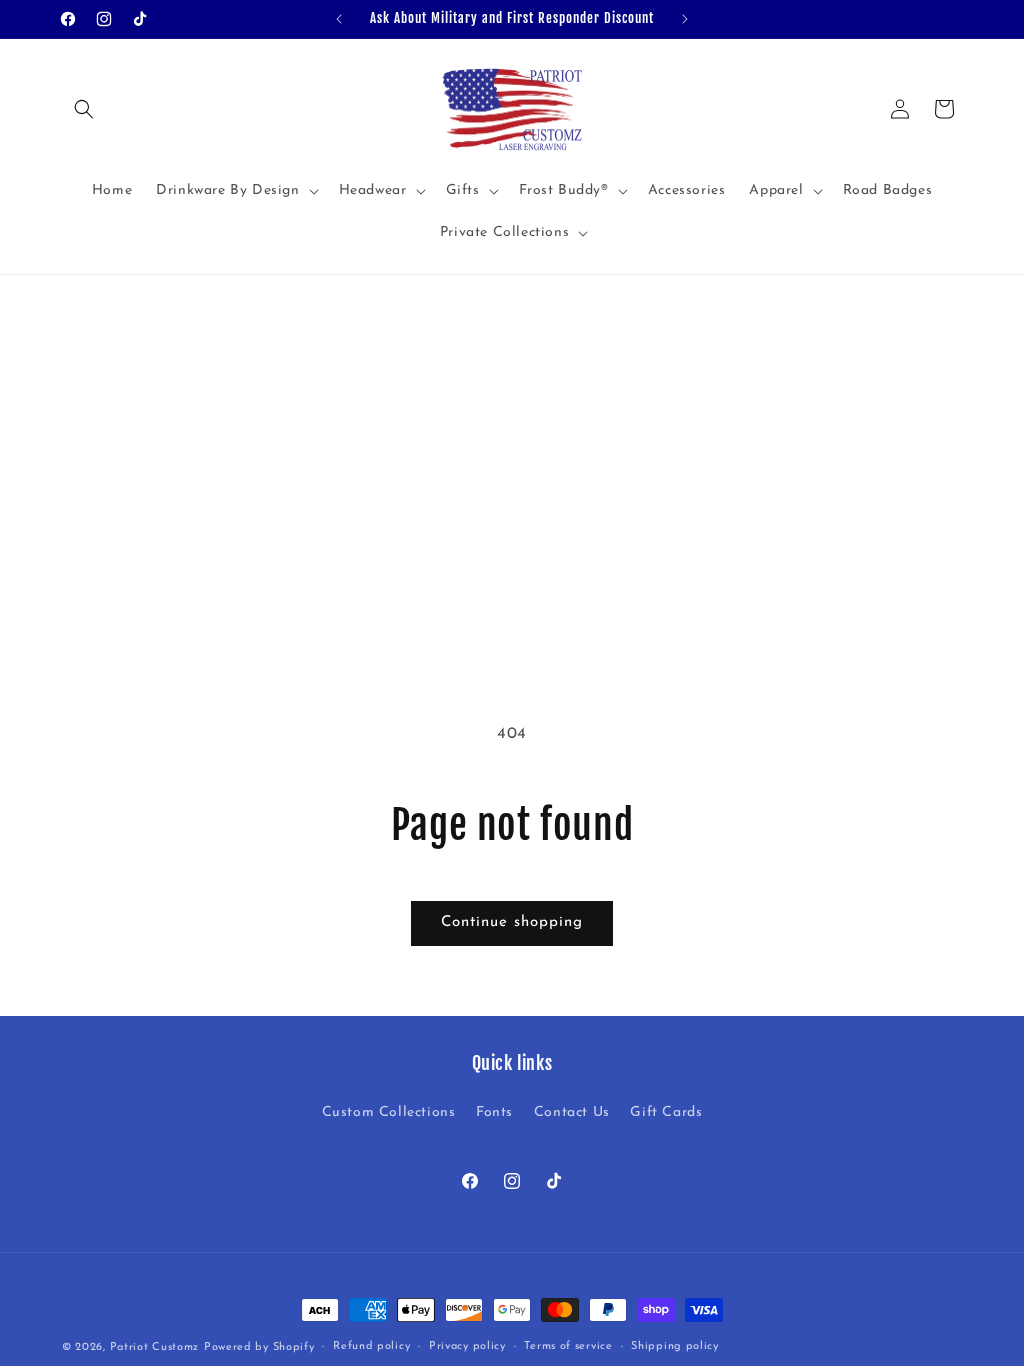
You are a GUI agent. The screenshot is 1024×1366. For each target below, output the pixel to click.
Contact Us (572, 1112)
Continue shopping (512, 922)
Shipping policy (675, 1346)
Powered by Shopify (259, 1347)
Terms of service (568, 1346)
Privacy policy (467, 1346)
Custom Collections (389, 1112)
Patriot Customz (155, 1347)
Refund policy (371, 1346)
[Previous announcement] (339, 19)
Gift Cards (666, 1112)
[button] (84, 109)
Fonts (494, 1112)
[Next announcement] (685, 19)
